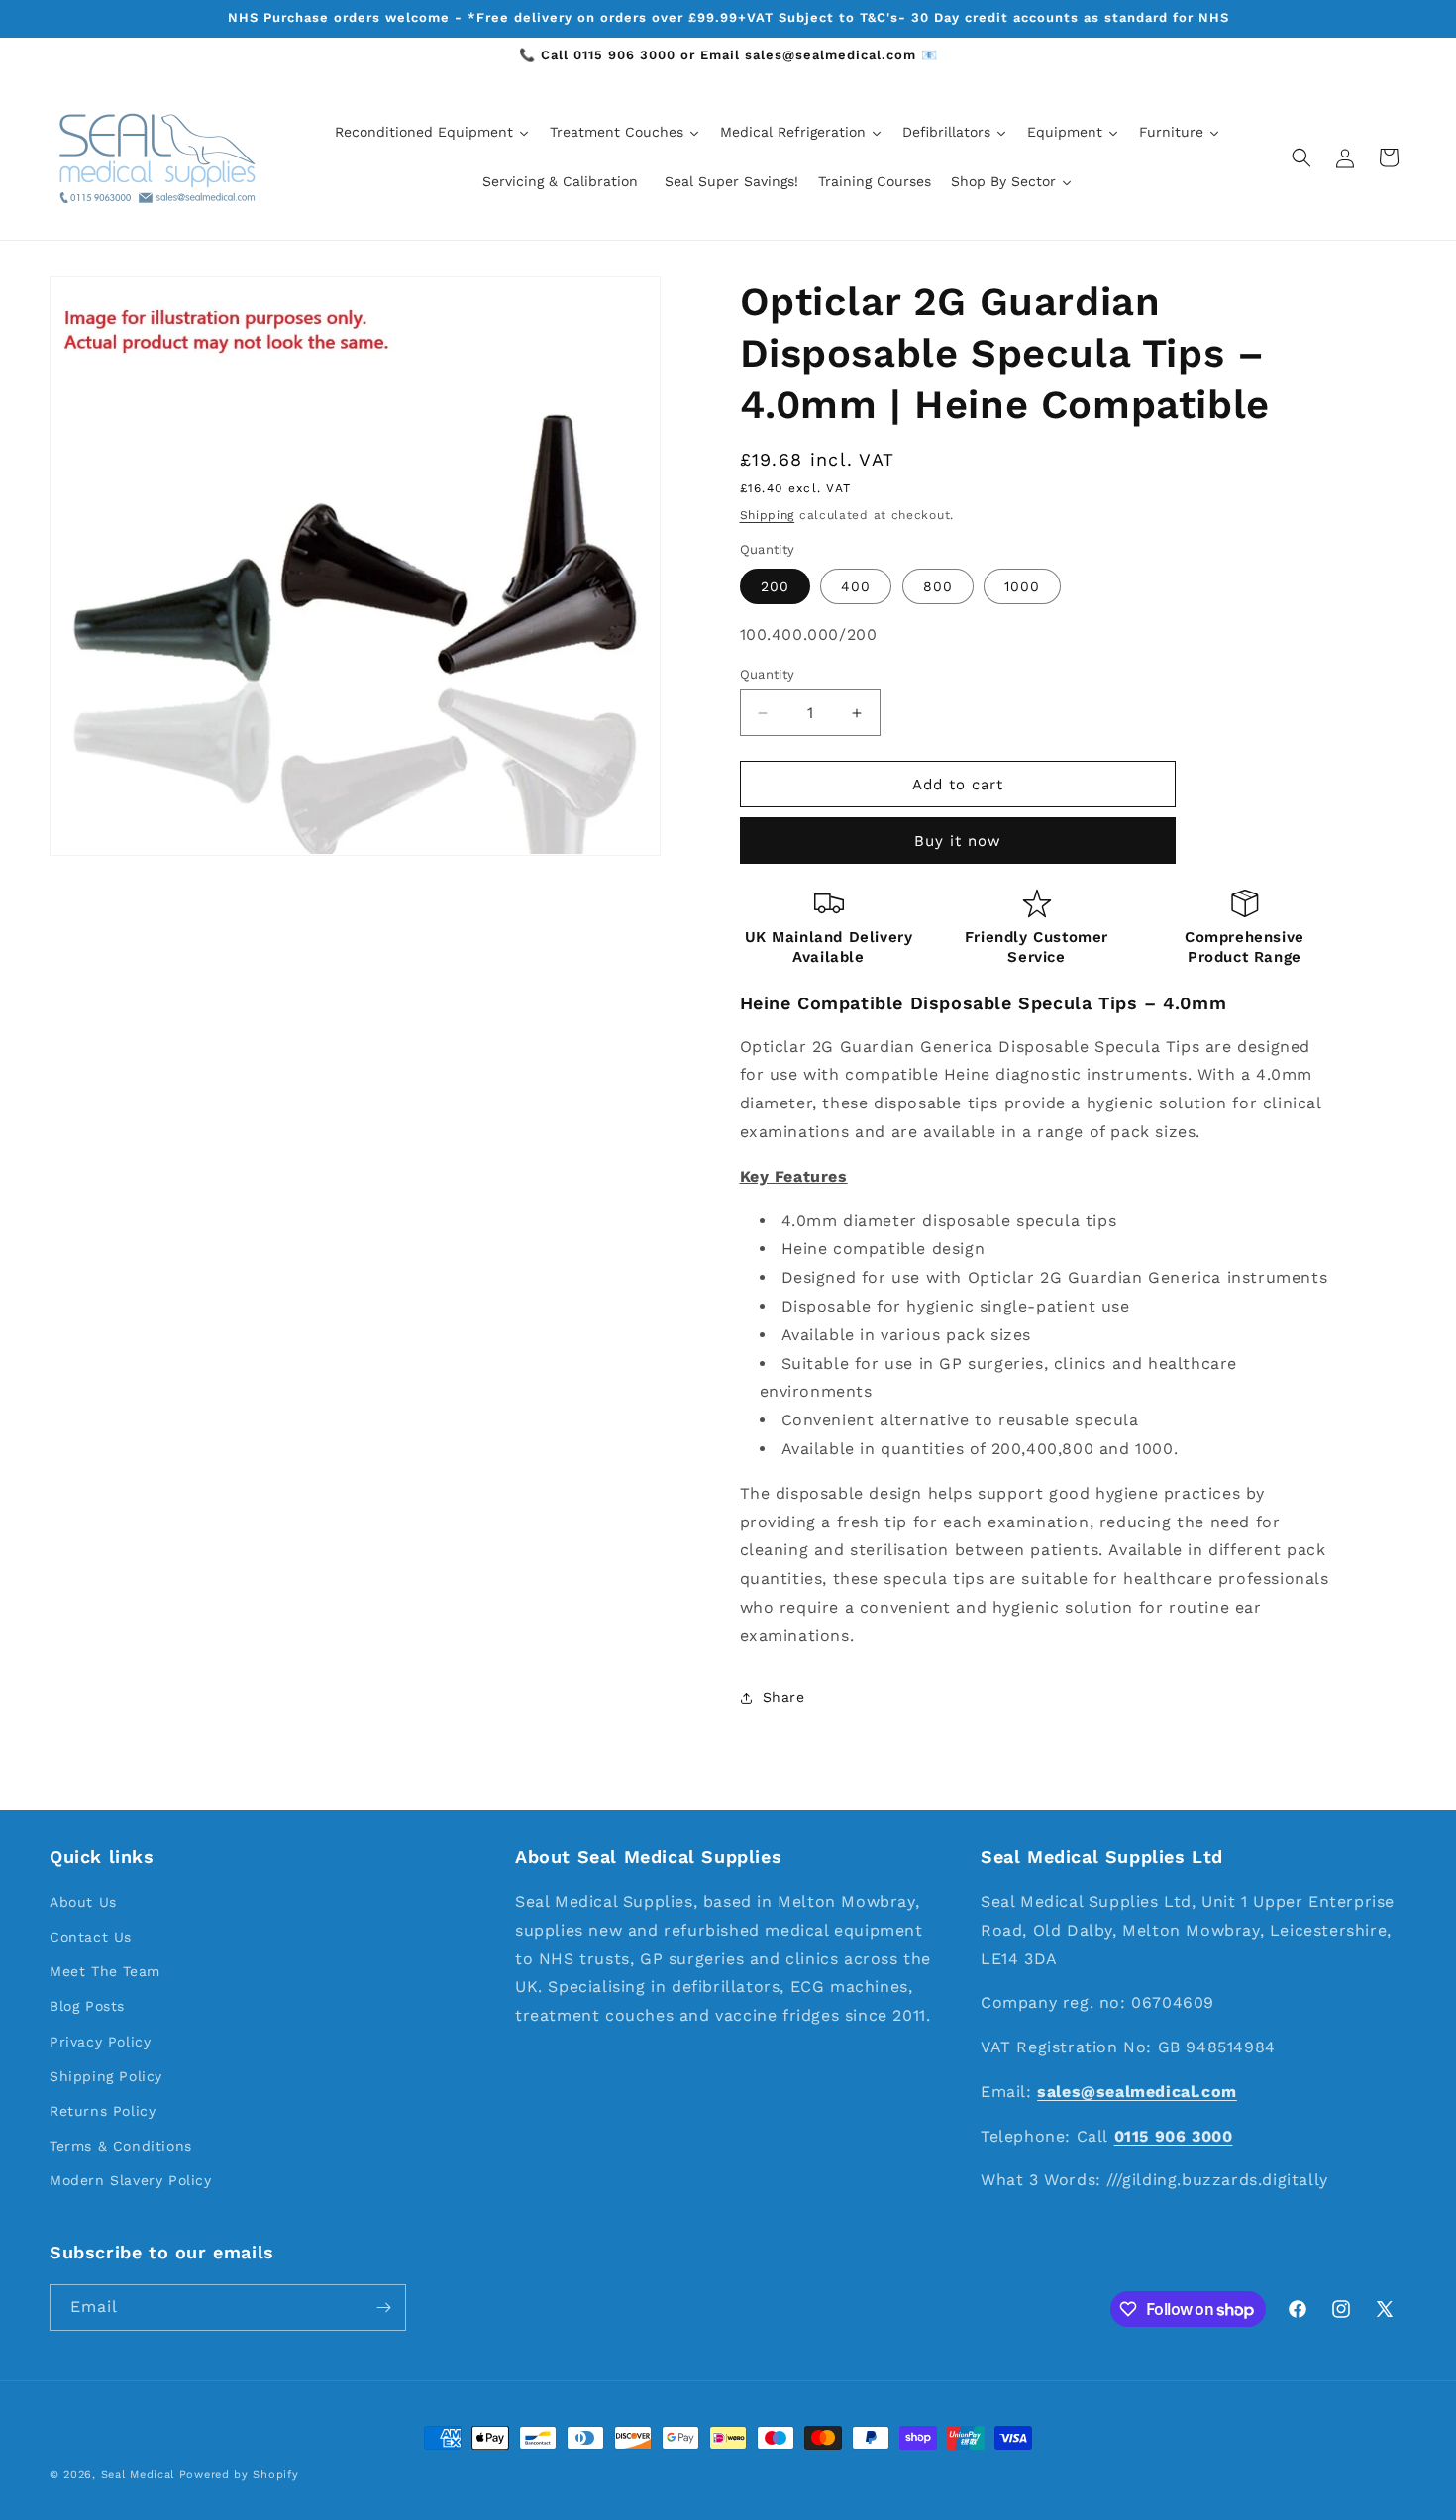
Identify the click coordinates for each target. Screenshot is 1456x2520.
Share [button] (784, 1697)
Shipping (768, 515)
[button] (1301, 157)
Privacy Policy (100, 2042)
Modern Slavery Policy (131, 2180)
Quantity (768, 674)
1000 (1022, 586)
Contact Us (91, 1937)
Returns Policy (103, 2111)
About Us (83, 1902)
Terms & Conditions (121, 2146)
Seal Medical (138, 2475)
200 (775, 586)
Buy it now (958, 841)
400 (856, 586)
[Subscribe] (383, 2308)
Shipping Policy (106, 2076)
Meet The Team (105, 1971)
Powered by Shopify (239, 2475)
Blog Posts (87, 2006)
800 (938, 586)
